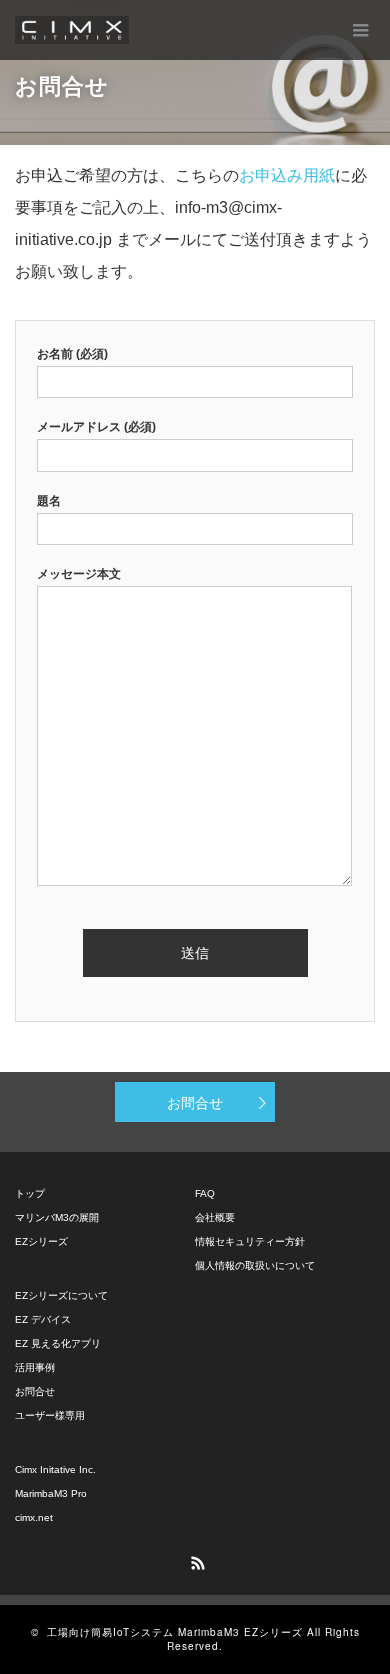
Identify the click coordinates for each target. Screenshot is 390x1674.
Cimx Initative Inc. (55, 1469)
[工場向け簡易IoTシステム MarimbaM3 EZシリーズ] (72, 30)
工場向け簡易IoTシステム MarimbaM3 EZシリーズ (175, 1632)
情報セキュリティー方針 (250, 1241)
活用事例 (35, 1367)
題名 (49, 501)
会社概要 (215, 1217)
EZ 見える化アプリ (58, 1343)
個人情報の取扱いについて (255, 1265)
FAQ (205, 1193)
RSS (195, 1560)
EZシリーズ (41, 1241)
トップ (30, 1193)
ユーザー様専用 (50, 1415)
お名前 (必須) (72, 354)
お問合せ (195, 1102)
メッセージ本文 (79, 574)
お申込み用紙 (287, 175)
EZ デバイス (43, 1319)
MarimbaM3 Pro (51, 1493)
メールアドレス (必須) (96, 427)
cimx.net (34, 1517)
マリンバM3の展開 (57, 1217)
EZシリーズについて (61, 1295)
